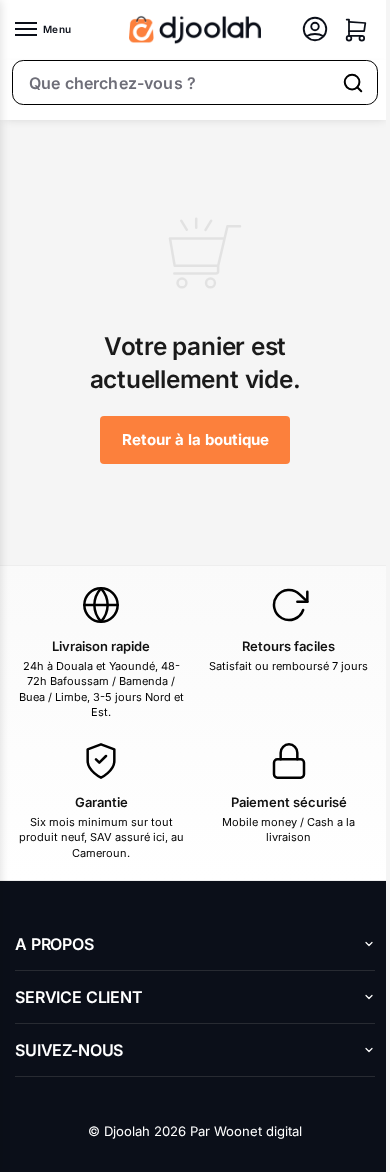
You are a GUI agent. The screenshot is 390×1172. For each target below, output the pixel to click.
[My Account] (315, 30)
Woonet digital (258, 1131)
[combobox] (172, 83)
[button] (356, 30)
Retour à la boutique (195, 439)
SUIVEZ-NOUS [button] (69, 1050)
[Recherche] (353, 83)
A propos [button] (54, 944)
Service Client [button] (79, 997)
